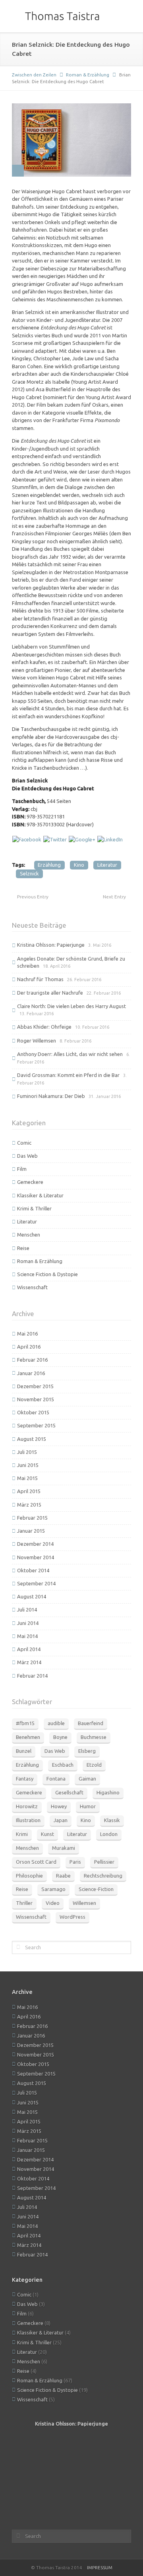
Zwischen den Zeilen (34, 75)
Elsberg (87, 1751)
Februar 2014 (32, 1676)
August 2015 (32, 1439)
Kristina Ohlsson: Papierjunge (51, 945)
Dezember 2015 (35, 1386)
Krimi (22, 1834)
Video (53, 1903)
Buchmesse (94, 1737)
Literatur (107, 865)
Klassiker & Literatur (40, 1195)
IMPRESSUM (100, 2567)
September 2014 (36, 1583)
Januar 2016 (31, 1373)
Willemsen (84, 1903)
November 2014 (36, 1557)
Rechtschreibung (103, 1876)
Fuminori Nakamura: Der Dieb (51, 1096)
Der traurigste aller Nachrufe (50, 993)
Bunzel (24, 1751)
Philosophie (29, 1876)
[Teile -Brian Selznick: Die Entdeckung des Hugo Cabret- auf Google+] (82, 839)
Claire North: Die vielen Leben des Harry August (71, 1006)
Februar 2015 (32, 1518)
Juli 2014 (27, 1610)
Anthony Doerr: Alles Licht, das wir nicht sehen (70, 1054)
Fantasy (25, 1779)
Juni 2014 (28, 1623)
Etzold (94, 1765)
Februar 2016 (32, 1360)
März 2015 (29, 1505)
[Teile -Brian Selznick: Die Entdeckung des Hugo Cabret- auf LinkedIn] (110, 839)
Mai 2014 (27, 1636)
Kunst (47, 1834)
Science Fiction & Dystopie (47, 1274)
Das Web (27, 1156)
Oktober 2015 (33, 1412)
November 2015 (36, 1399)
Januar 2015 (31, 1531)
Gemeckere (30, 1182)
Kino (79, 865)
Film (22, 1169)
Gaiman (87, 1779)
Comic (24, 1143)
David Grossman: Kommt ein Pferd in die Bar (68, 1075)
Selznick (29, 873)
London (109, 1834)
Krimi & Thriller (34, 1208)
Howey (59, 1806)
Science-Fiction (96, 1889)
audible (56, 1723)
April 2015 (29, 1491)
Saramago (53, 1889)
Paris (75, 1862)
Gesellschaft (69, 1792)
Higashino (108, 1792)
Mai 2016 (27, 1334)
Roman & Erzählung (88, 75)
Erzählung (49, 865)
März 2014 (29, 1662)
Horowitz (27, 1806)
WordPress (72, 1917)
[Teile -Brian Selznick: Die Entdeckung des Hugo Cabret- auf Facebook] (27, 839)
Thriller (24, 1903)
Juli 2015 (27, 1452)
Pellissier (104, 1862)
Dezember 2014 (35, 1544)
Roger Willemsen (37, 1041)
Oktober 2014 (33, 1570)
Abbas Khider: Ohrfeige (44, 1027)
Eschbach (63, 1765)
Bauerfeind (91, 1723)
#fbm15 (25, 1723)
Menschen (29, 1235)
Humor (88, 1806)
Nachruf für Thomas (40, 979)
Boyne (60, 1737)
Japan (61, 1820)
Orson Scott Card (36, 1862)
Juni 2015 (28, 1465)
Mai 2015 (27, 1478)
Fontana (56, 1779)
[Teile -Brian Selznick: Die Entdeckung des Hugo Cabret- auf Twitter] (55, 839)
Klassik (112, 1820)
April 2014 (29, 1649)
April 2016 (29, 1347)
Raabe (63, 1876)
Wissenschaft (32, 1287)
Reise (23, 1248)
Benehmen (28, 1737)
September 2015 (36, 1425)
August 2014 (32, 1596)
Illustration (28, 1820)
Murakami (64, 1848)
